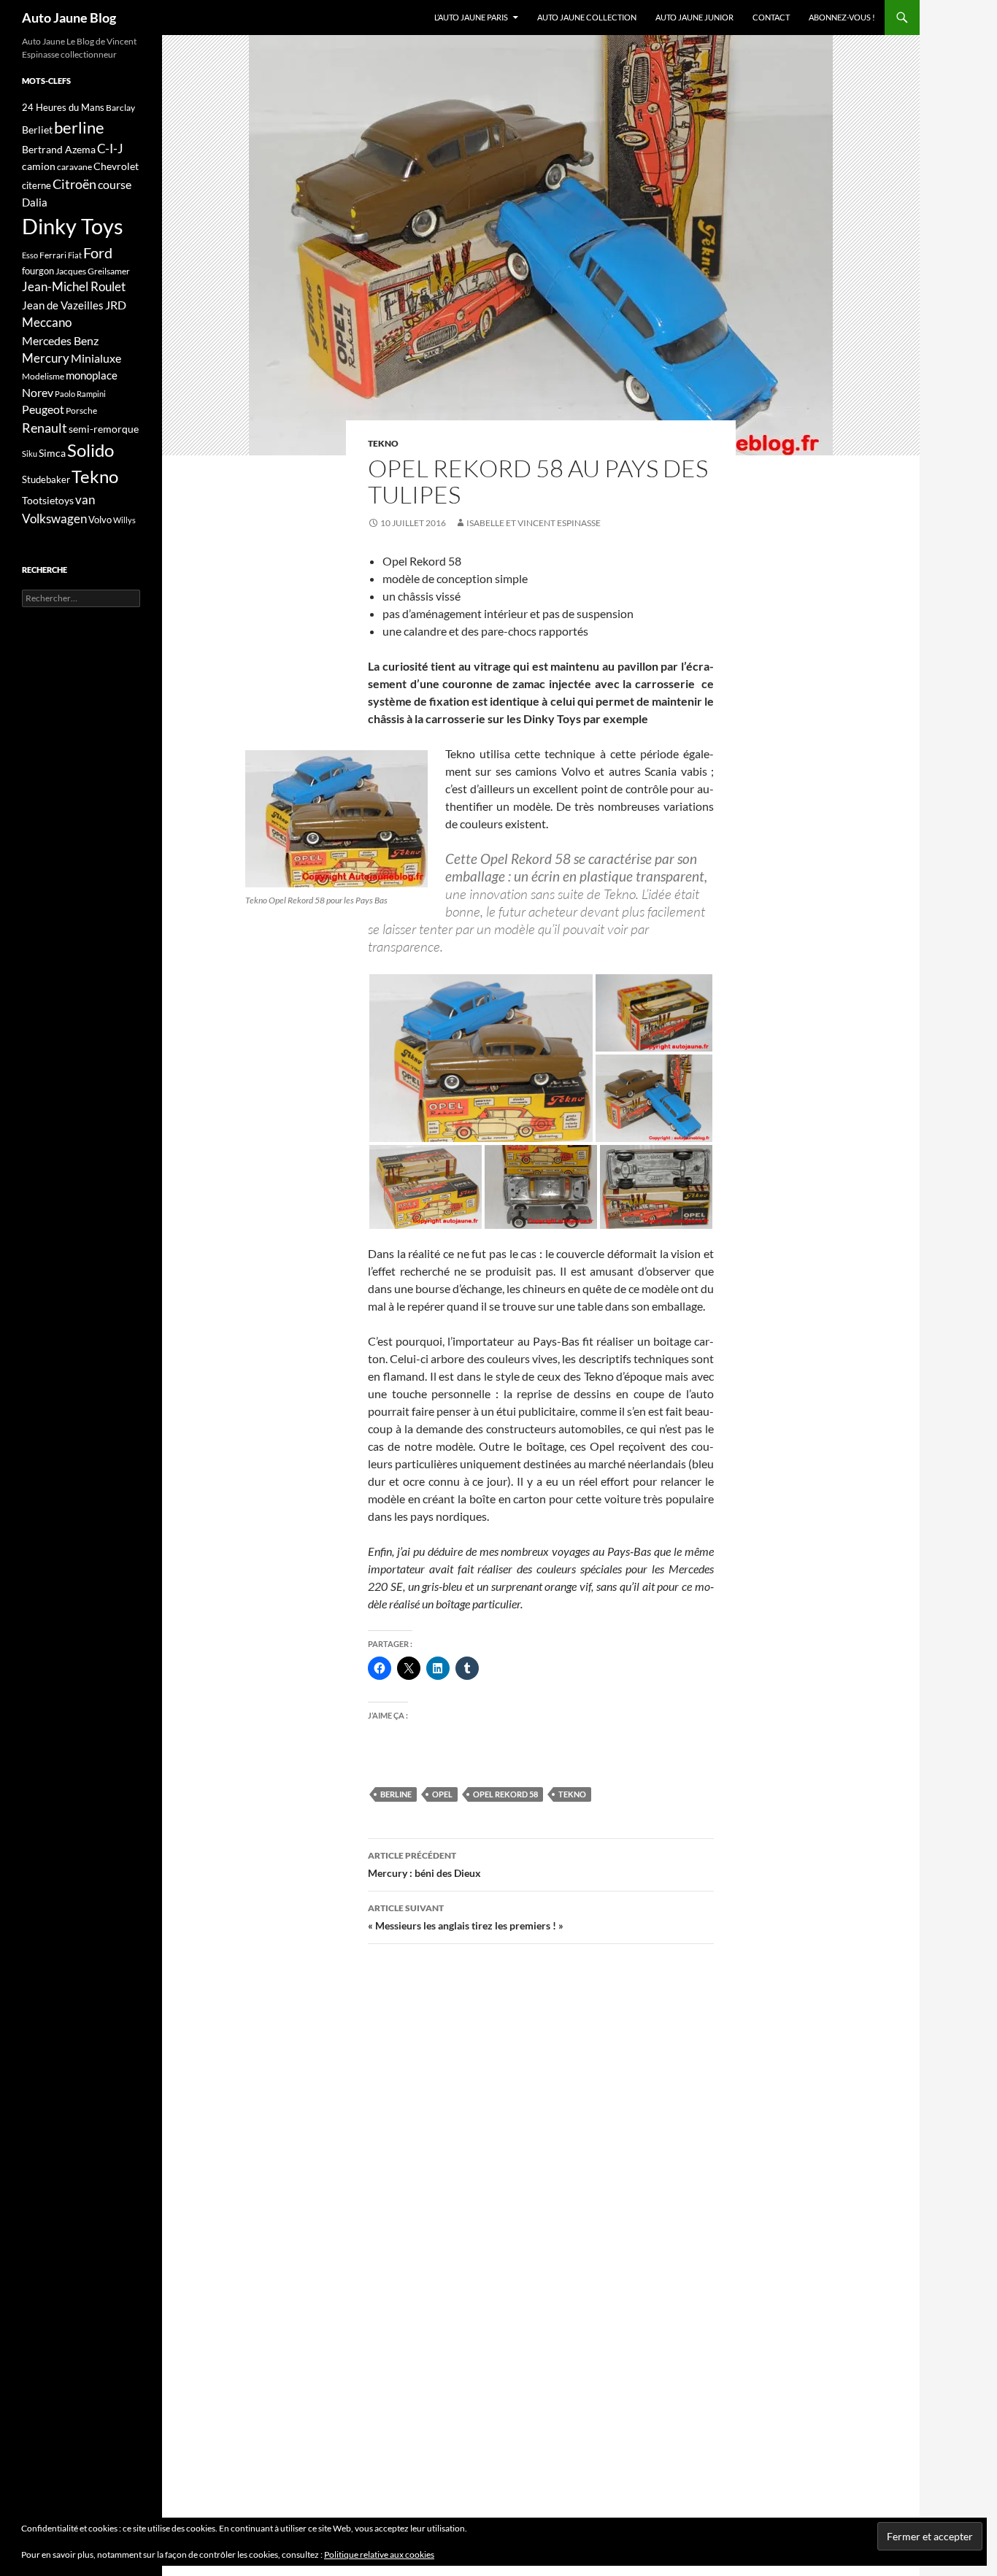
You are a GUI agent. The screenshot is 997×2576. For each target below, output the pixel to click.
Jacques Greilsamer (93, 271)
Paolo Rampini (80, 394)
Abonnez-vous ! (842, 17)
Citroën (74, 184)
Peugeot (43, 409)
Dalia (35, 202)
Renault (45, 428)
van (85, 500)
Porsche (81, 410)
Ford (98, 253)
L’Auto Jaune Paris (471, 17)
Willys (124, 520)
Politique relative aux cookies (379, 2554)
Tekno (383, 443)
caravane (74, 167)
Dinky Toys (73, 226)
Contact (771, 17)
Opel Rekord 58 (505, 1794)
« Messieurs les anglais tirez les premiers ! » (466, 1917)
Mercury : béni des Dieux (424, 1864)
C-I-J (110, 149)
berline (396, 1794)
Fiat (75, 255)
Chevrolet (116, 166)
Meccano (47, 322)
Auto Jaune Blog (69, 18)
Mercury (46, 358)
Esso (30, 255)
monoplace (92, 375)
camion (39, 166)
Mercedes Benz (60, 340)
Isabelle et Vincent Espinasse (534, 523)
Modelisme (43, 376)
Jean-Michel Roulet (74, 287)
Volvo (100, 520)
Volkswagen (54, 518)
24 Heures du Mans (63, 107)
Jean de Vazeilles (63, 305)
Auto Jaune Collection (587, 17)
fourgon (38, 271)
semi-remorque (104, 429)
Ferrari (53, 255)
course (115, 184)
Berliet (37, 130)
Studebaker (46, 479)
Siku (30, 454)
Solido (91, 450)
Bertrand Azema (59, 149)
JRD (116, 305)
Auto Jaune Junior (694, 17)
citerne (36, 185)
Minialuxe (96, 358)
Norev (38, 392)
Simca (52, 453)
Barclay (120, 108)
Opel (442, 1794)
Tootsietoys (48, 500)
